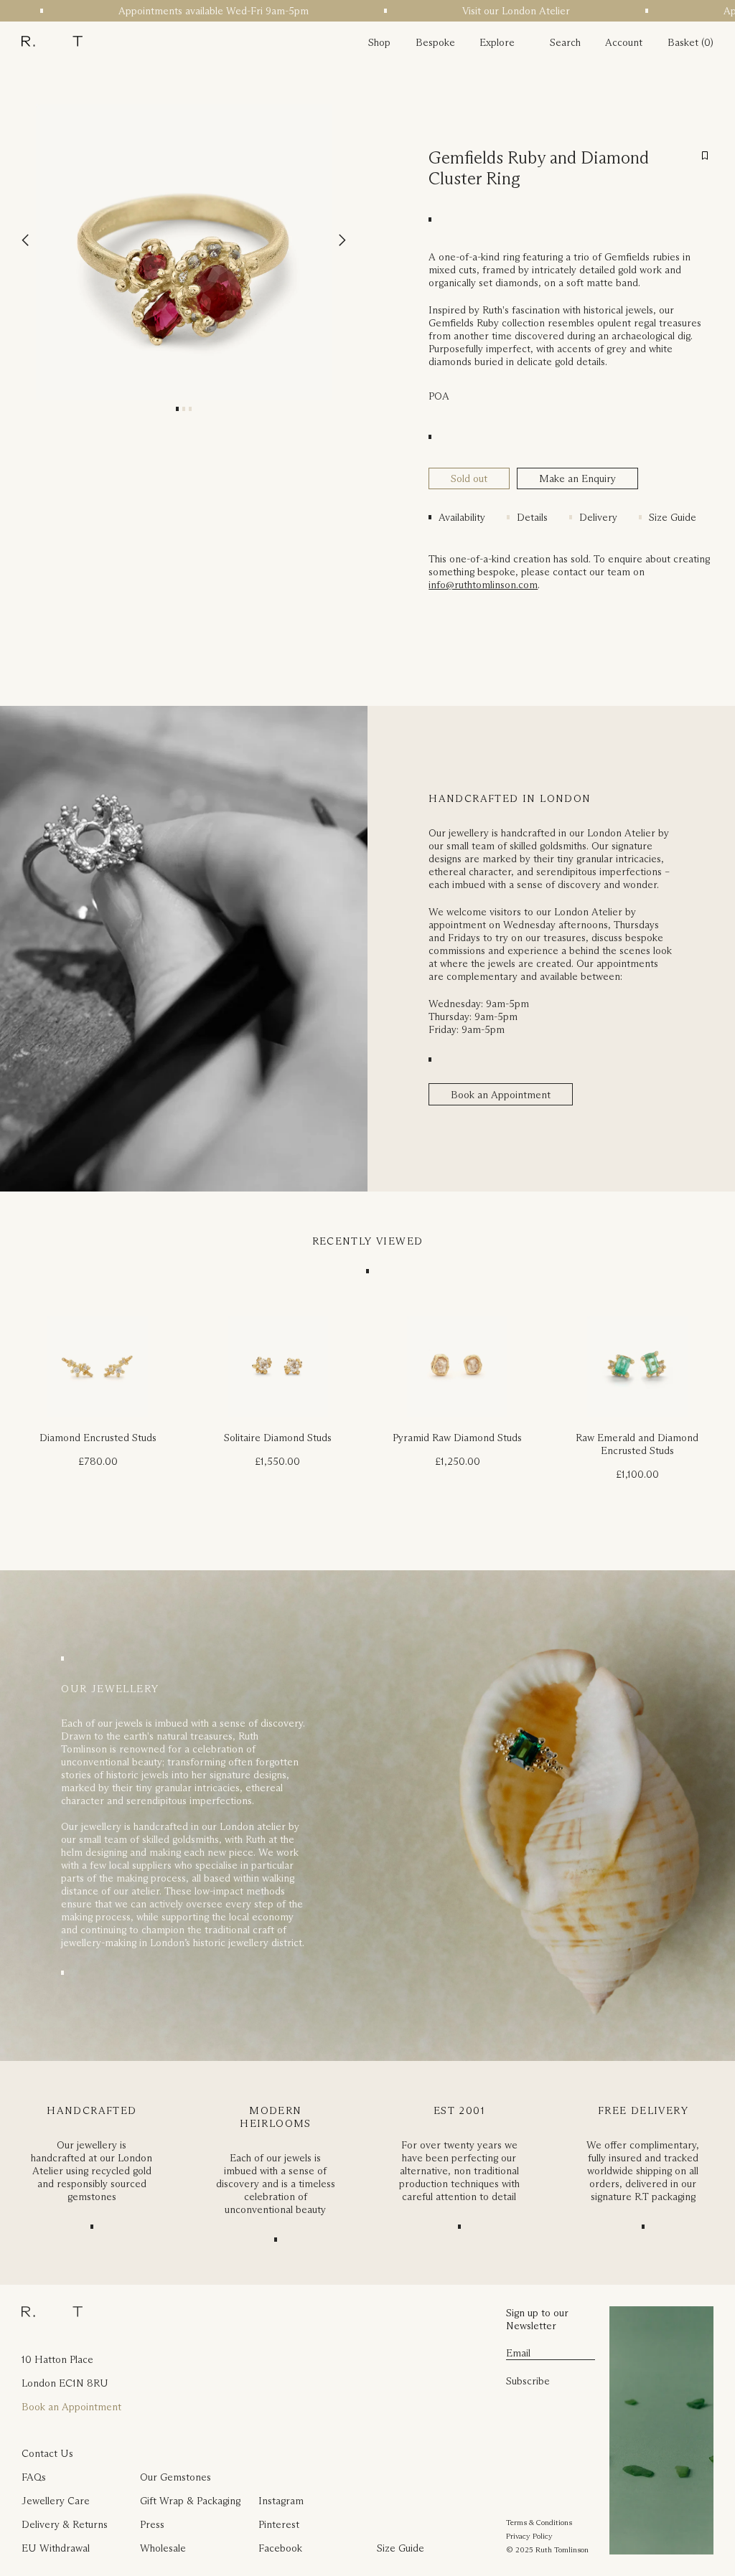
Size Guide (673, 517)
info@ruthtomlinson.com (483, 585)
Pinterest (279, 2524)
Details (532, 517)
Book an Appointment (501, 1095)
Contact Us (47, 2453)
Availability (462, 517)
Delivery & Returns (65, 2524)
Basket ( (686, 42)
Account (624, 42)
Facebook (280, 2548)
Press (152, 2524)
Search (565, 42)
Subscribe (528, 2381)
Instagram (281, 2501)
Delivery (598, 517)
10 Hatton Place (57, 2359)
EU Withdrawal (56, 2548)
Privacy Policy (529, 2536)
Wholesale (163, 2548)
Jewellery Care (56, 2501)
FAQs (34, 2477)
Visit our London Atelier (498, 11)
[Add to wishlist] (705, 156)
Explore (497, 42)
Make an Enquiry (577, 478)
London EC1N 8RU (65, 2383)
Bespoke (435, 42)
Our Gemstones (175, 2477)
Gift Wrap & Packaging (190, 2501)
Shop (379, 42)
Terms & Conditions (539, 2522)
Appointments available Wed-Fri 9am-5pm (196, 11)
